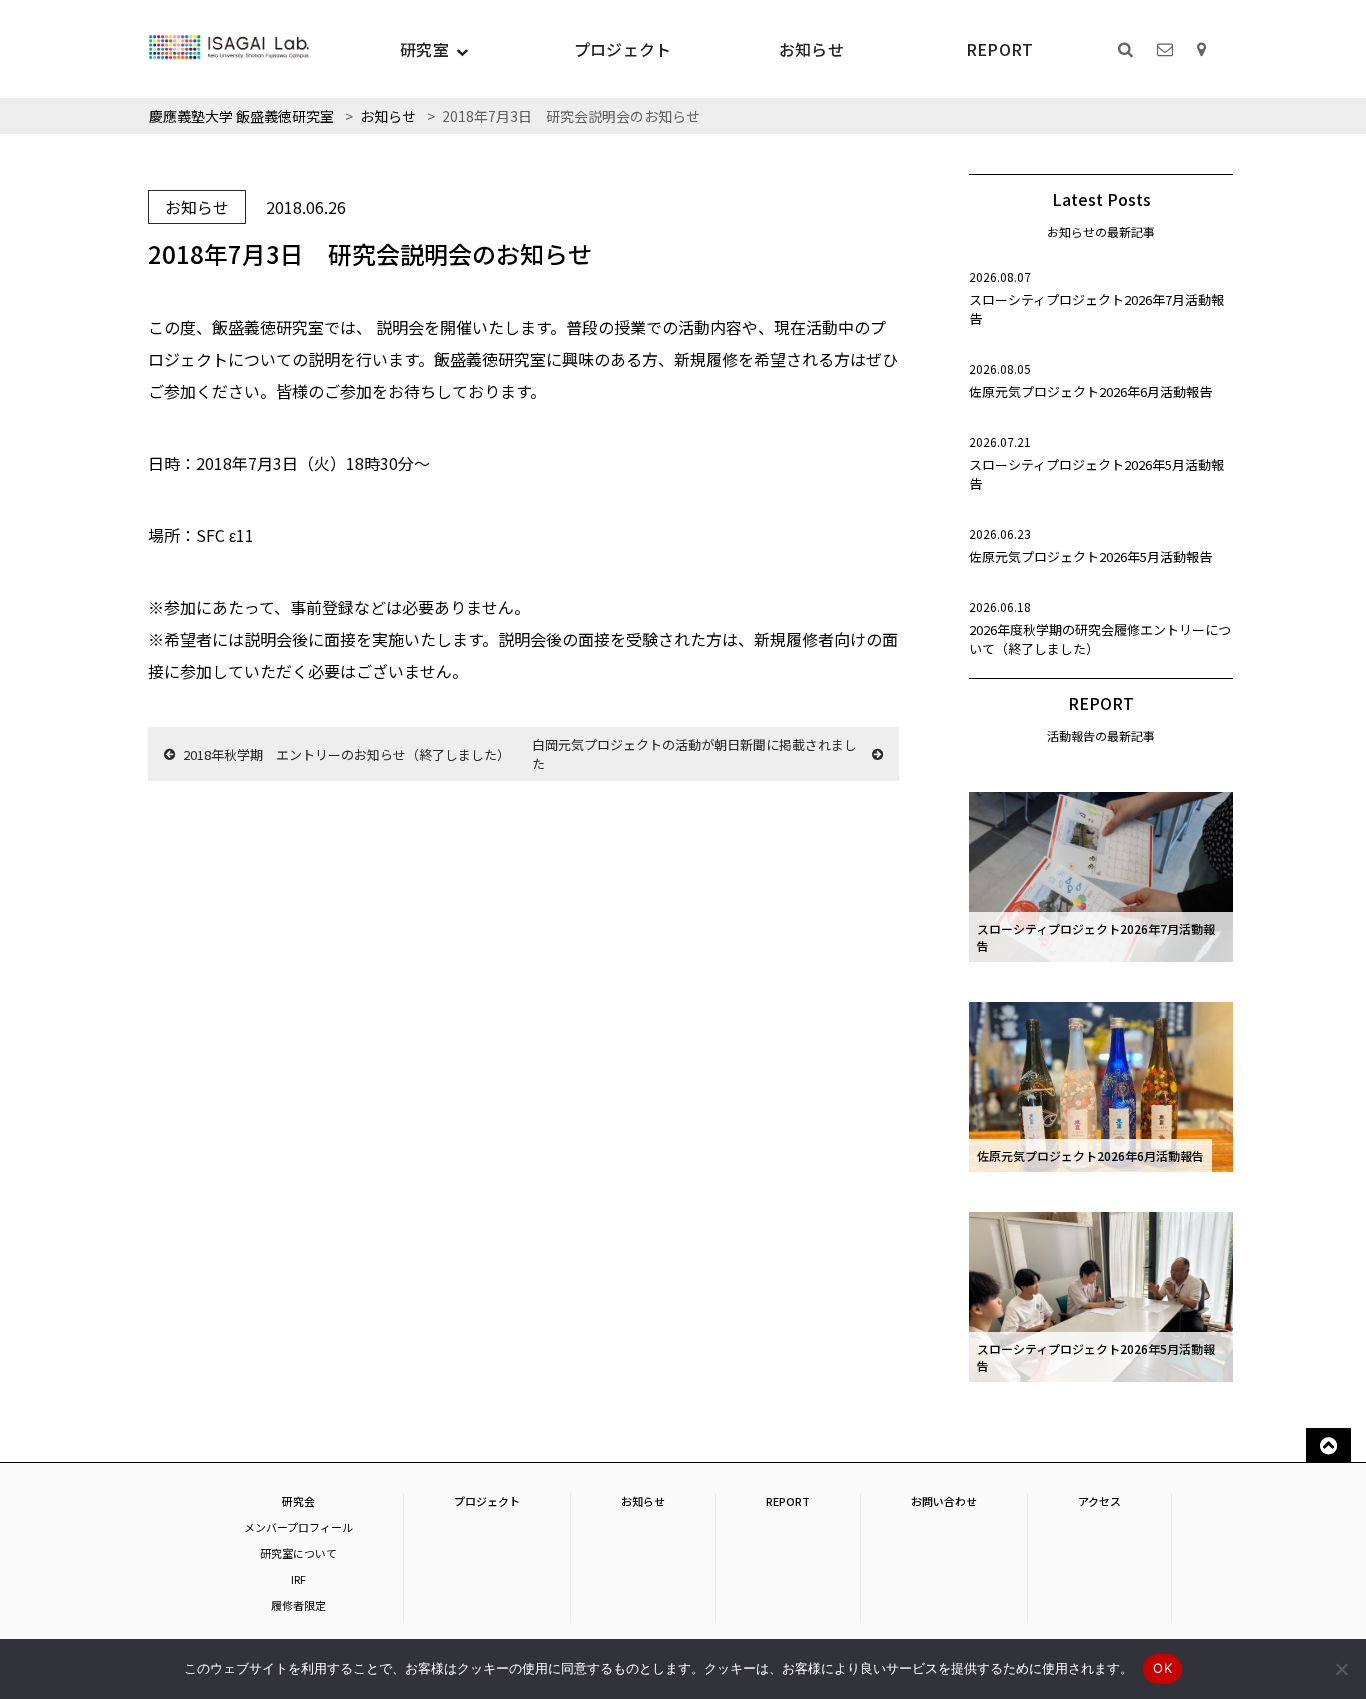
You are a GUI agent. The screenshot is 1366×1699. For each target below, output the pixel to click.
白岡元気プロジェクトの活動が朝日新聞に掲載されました (694, 754)
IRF (298, 1579)
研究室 (424, 49)
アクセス (1099, 1501)
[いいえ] (1341, 1669)
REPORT (1000, 49)
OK (1162, 1668)
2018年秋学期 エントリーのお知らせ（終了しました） (346, 754)
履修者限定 (298, 1605)
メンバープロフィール (298, 1527)
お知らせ (811, 49)
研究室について (298, 1553)
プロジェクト (623, 49)
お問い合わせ (944, 1501)
